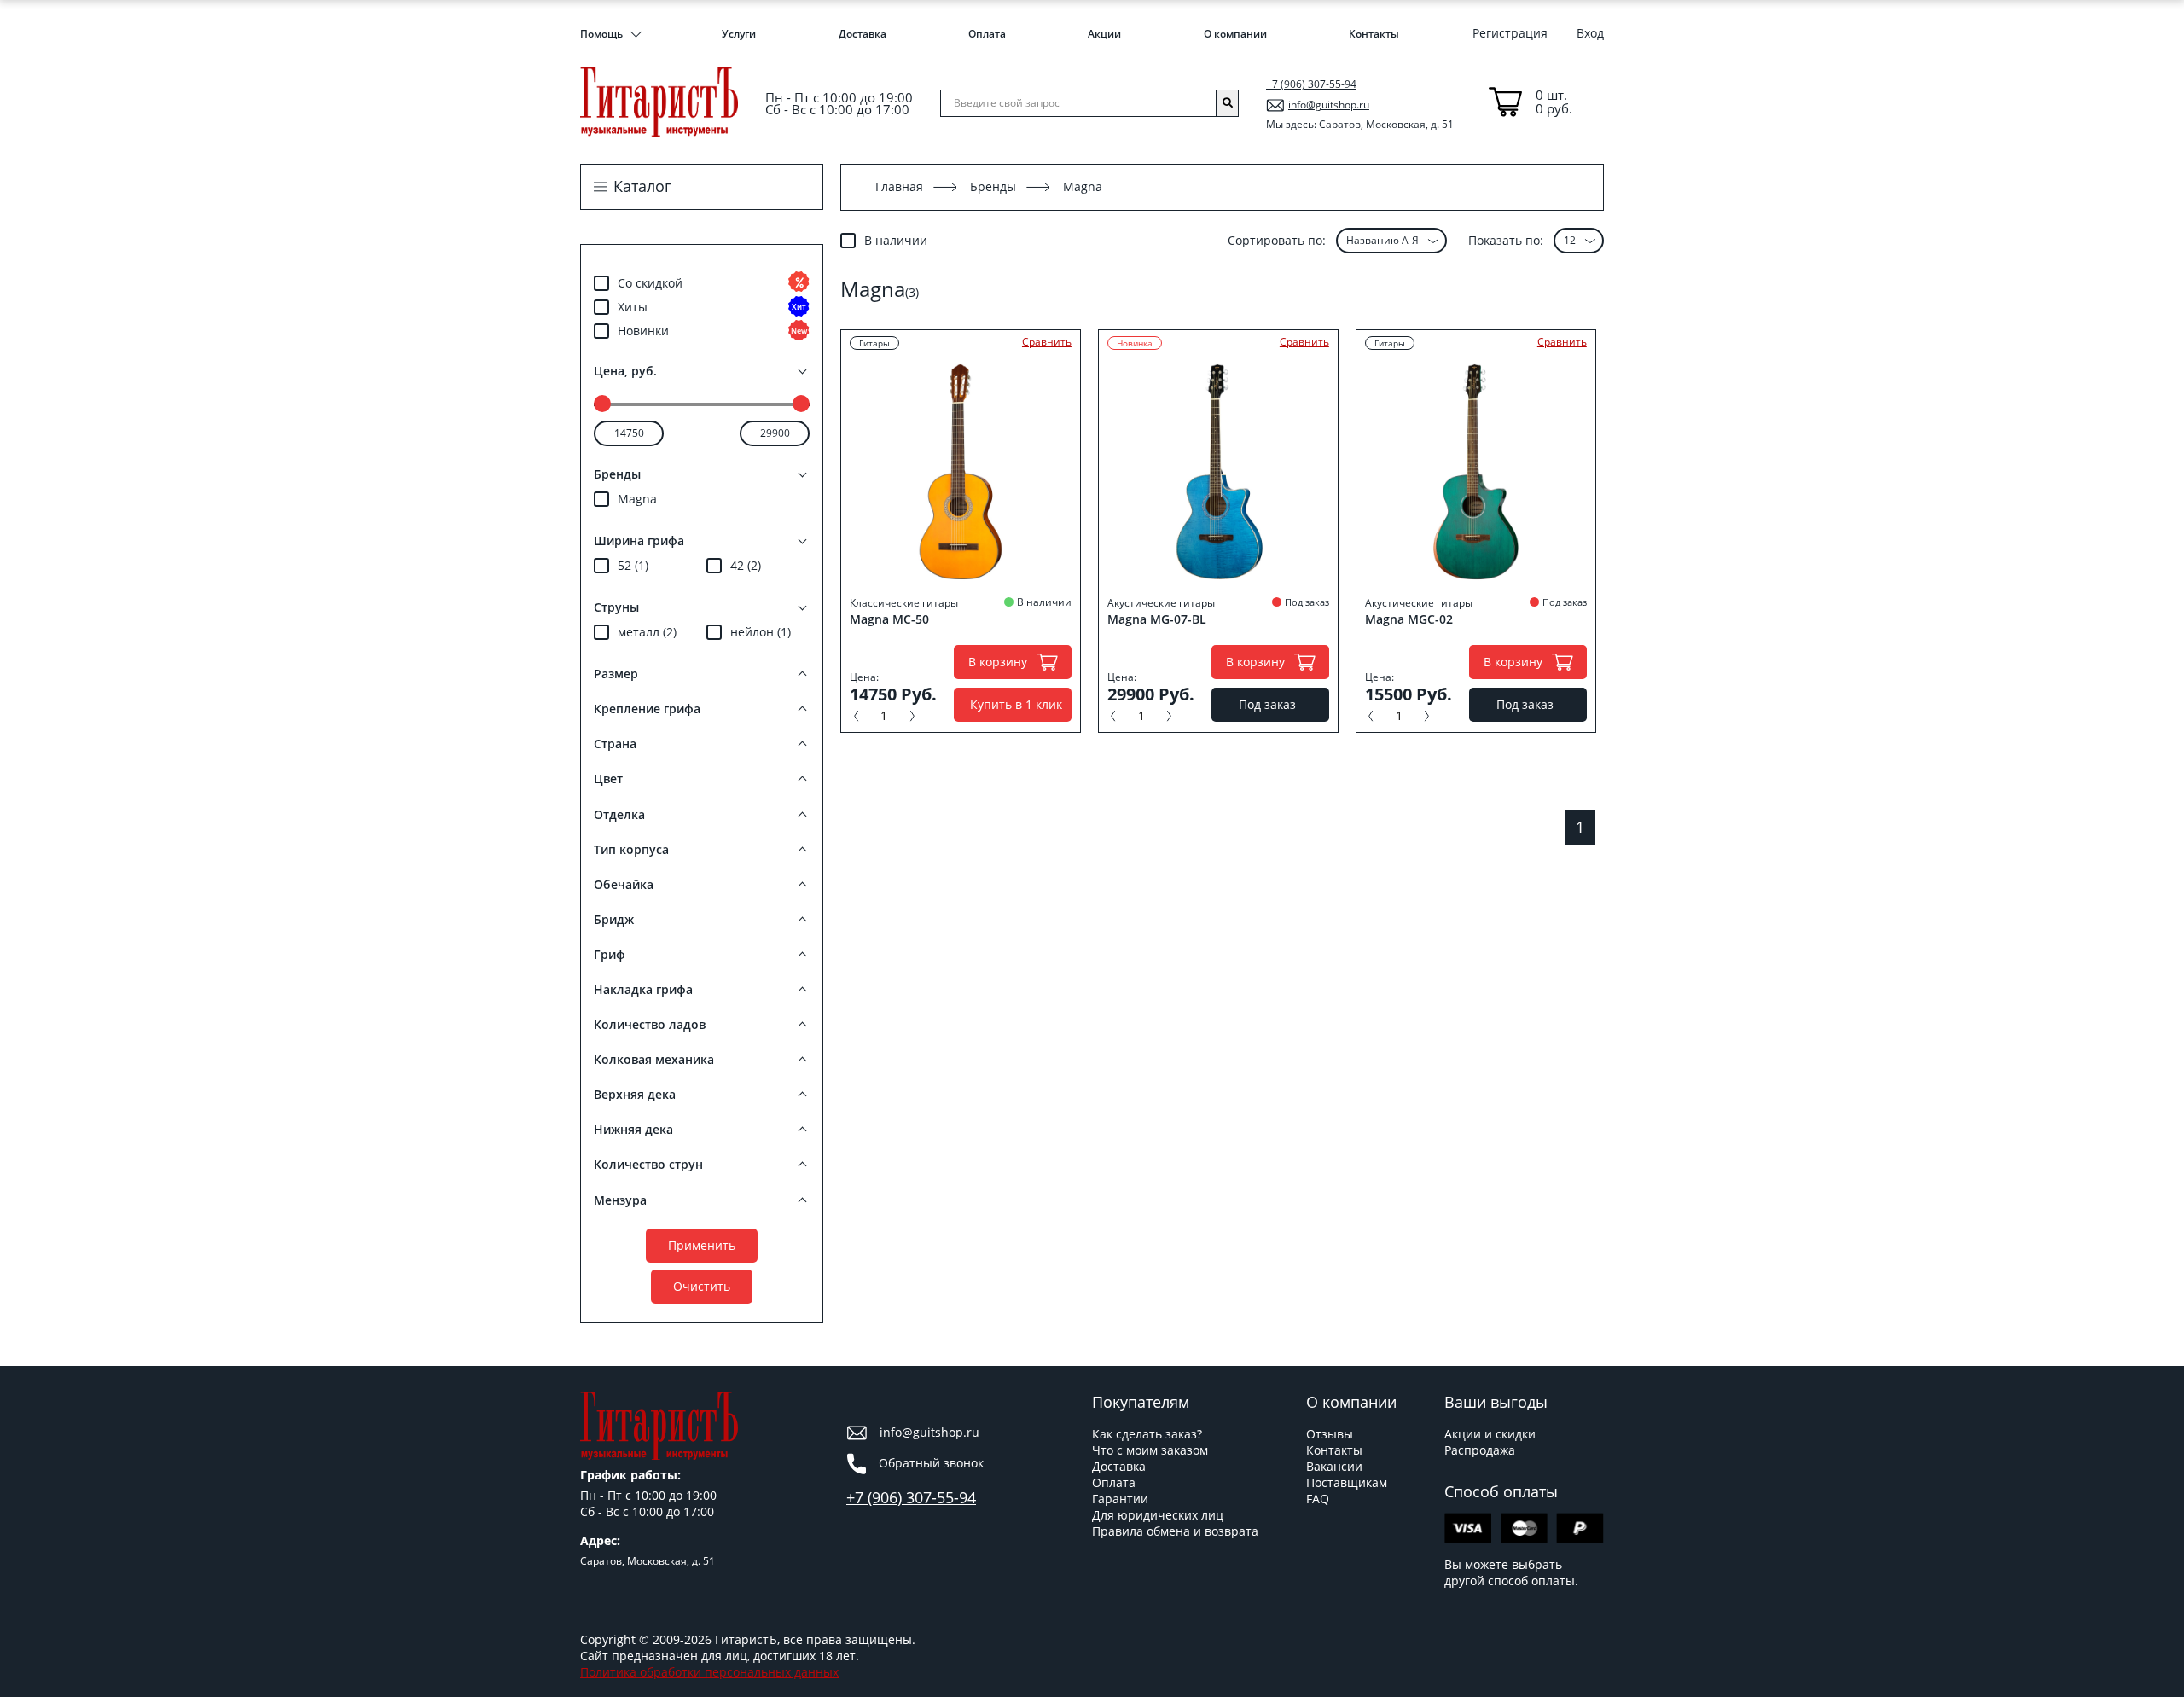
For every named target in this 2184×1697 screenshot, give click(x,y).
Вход (1590, 33)
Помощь (601, 34)
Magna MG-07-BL (1157, 619)
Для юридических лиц (1158, 1515)
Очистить (702, 1286)
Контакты (1374, 34)
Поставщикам (1347, 1482)
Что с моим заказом (1150, 1450)
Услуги (739, 34)
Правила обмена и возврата (1175, 1531)
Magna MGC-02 (1409, 619)
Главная (899, 186)
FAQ (1318, 1499)
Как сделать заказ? (1147, 1434)
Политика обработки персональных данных (709, 1672)
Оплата (987, 34)
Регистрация (1510, 33)
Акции (1104, 34)
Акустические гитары (1161, 603)
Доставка (863, 34)
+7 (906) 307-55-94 (1311, 84)
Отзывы (1330, 1434)
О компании (1235, 34)
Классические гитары (904, 603)
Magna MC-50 (889, 619)
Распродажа (1480, 1450)
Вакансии (1334, 1466)
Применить (702, 1245)
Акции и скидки (1490, 1434)
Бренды (993, 186)
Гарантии (1120, 1499)
